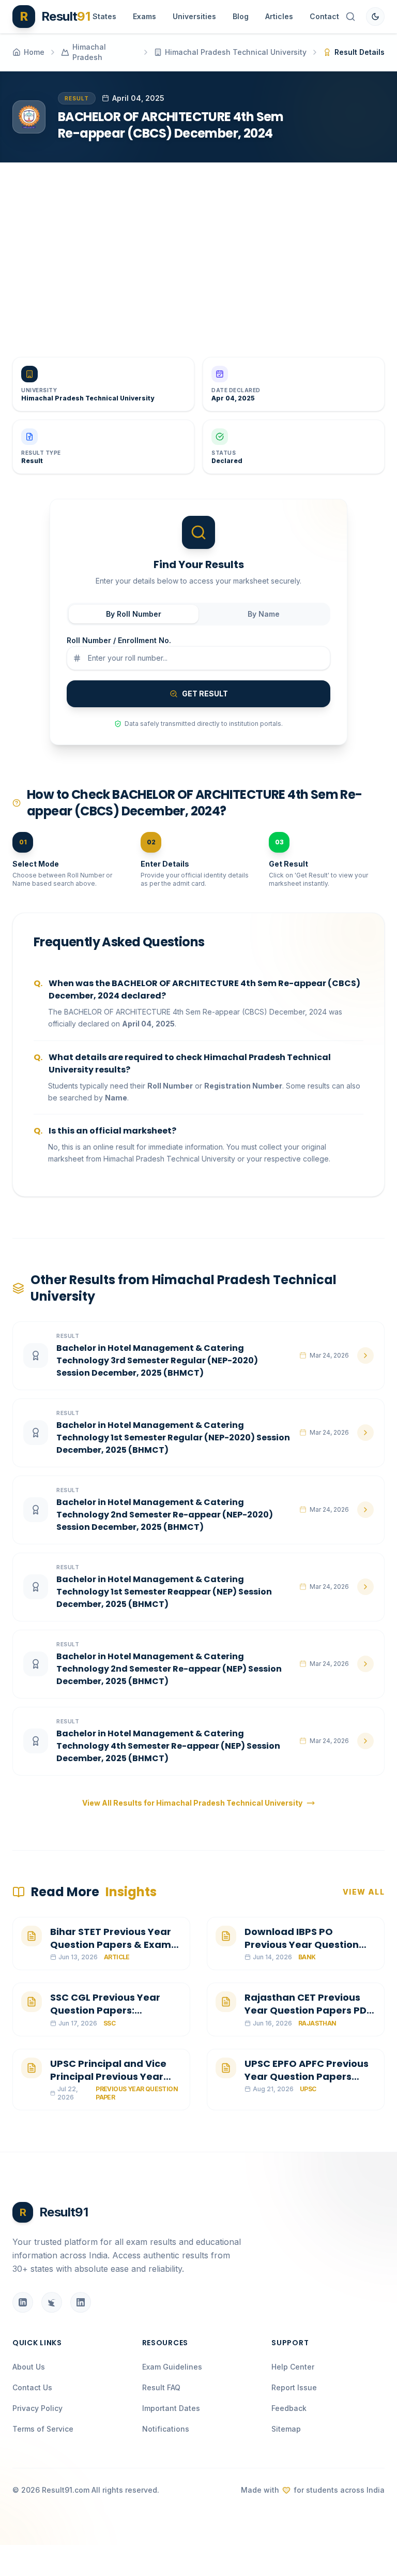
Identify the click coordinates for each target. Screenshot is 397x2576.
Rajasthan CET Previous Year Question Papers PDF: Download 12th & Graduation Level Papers (309, 2016)
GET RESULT (205, 694)
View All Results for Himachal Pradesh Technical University (192, 1803)
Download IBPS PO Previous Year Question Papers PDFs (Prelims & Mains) (302, 1951)
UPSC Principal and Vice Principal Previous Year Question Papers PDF (108, 2076)
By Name (264, 614)
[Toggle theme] (375, 17)
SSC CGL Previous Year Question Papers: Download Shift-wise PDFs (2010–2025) (114, 2016)
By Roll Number (134, 614)
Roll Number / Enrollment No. (119, 640)
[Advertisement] (198, 251)
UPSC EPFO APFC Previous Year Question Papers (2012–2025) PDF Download (307, 2083)
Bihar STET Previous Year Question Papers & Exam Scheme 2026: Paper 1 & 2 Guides (112, 1951)
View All (364, 1892)
